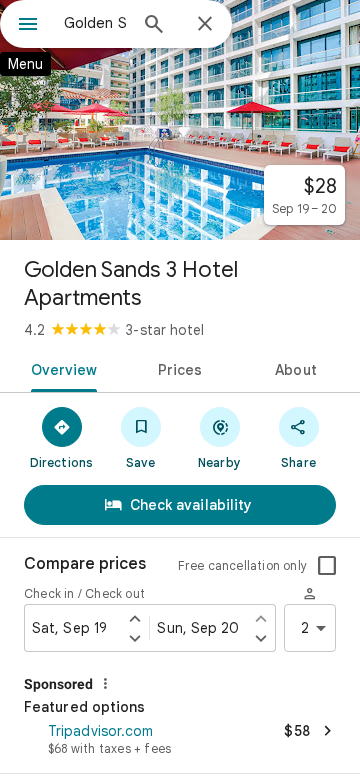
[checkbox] (327, 566)
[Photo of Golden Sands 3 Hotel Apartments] (180, 120)
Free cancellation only (242, 565)
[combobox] (95, 23)
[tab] (59, 368)
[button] (180, 741)
